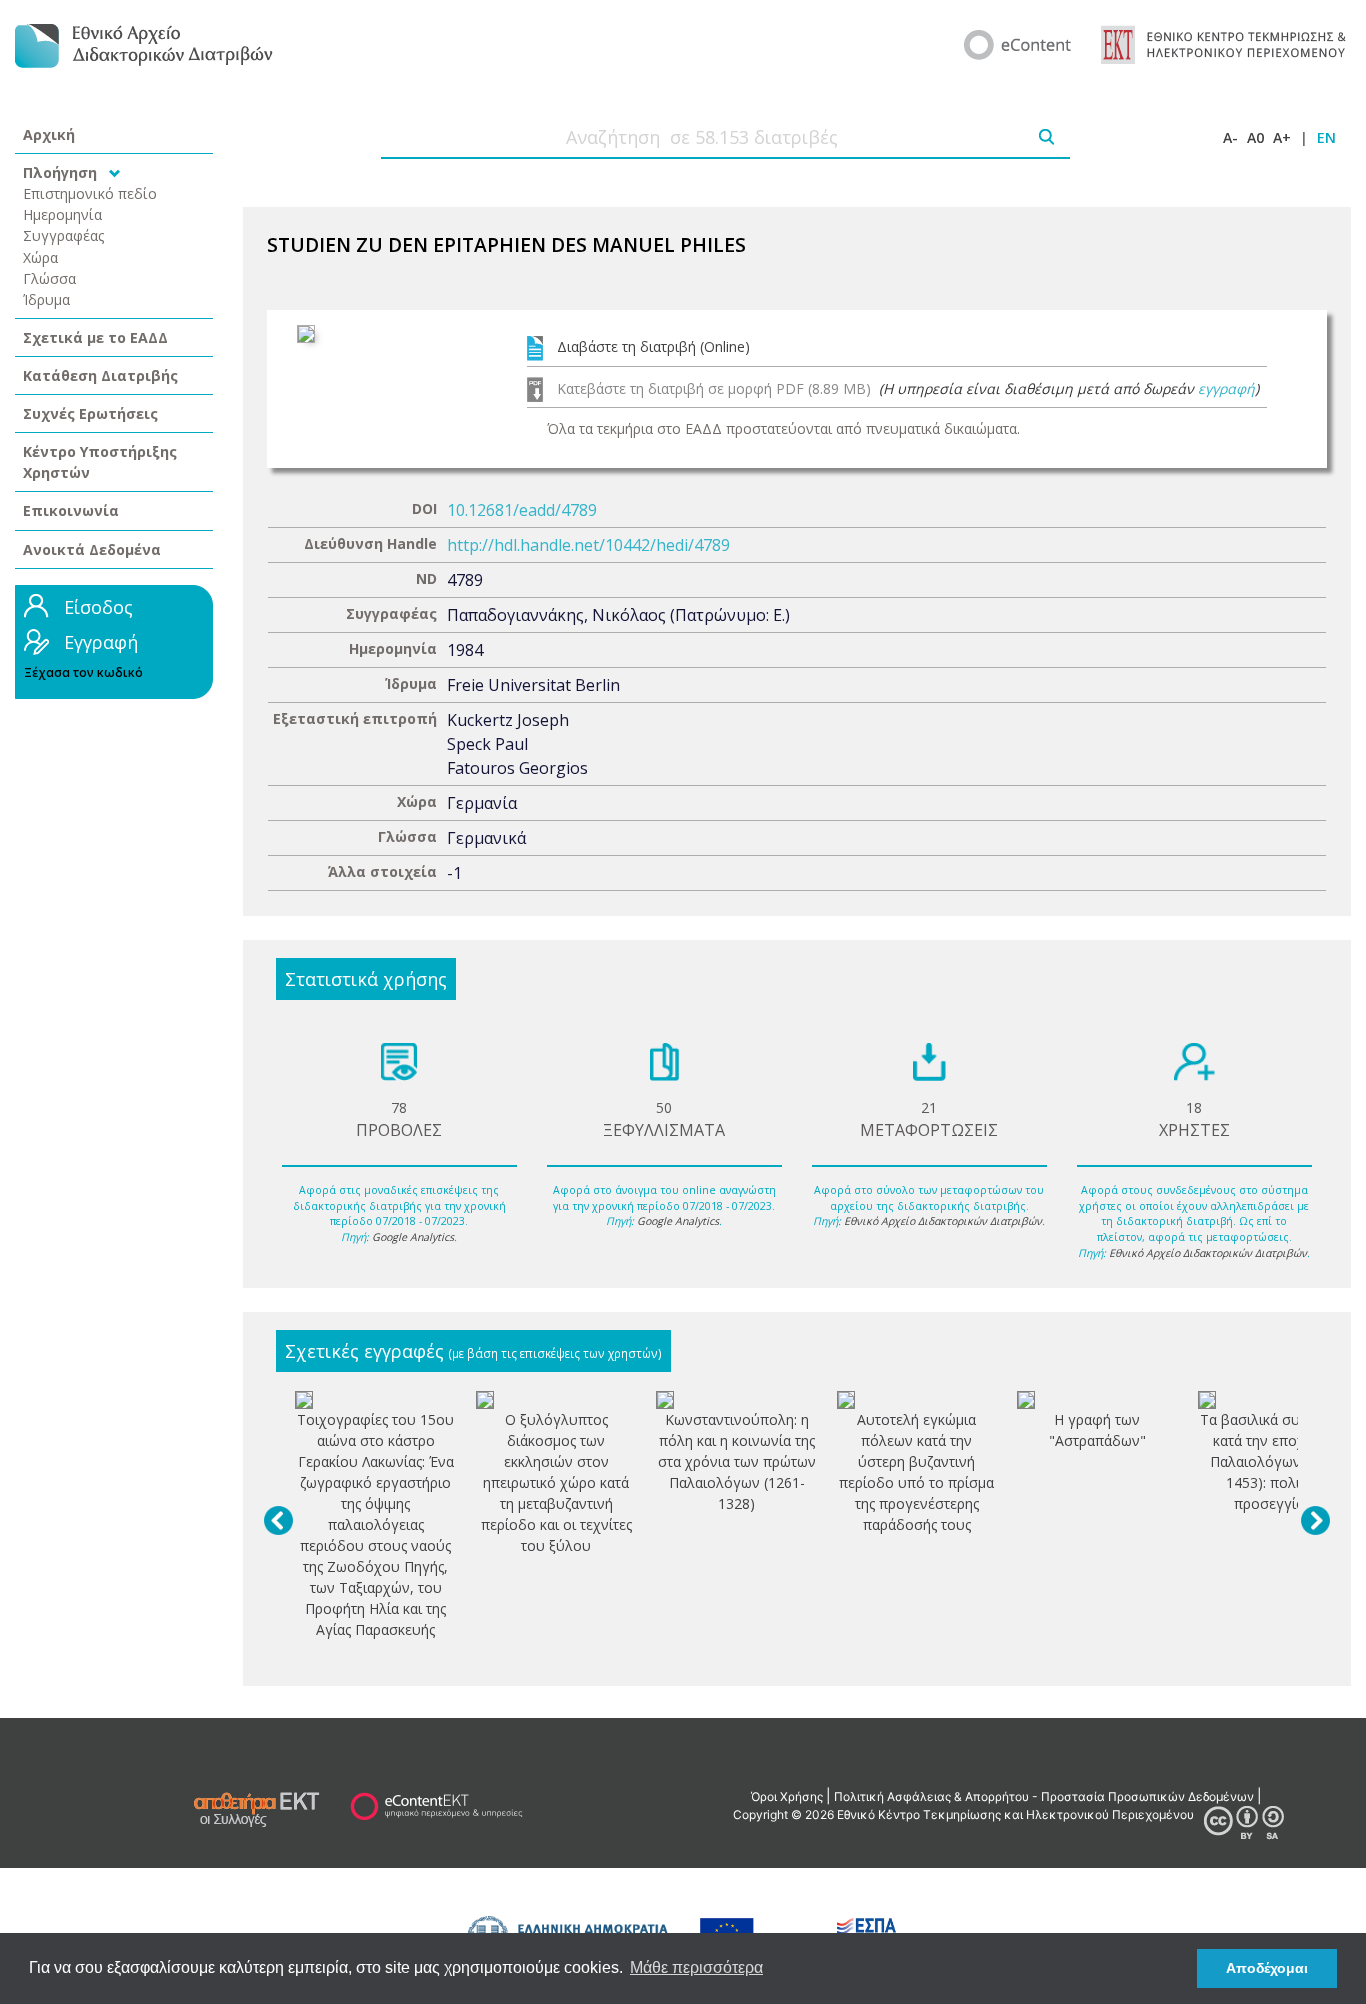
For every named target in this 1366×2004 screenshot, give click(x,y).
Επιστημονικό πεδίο (90, 193)
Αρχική (49, 134)
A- (1230, 137)
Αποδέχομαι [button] (1267, 1968)
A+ (1282, 137)
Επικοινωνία (71, 510)
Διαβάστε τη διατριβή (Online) (653, 346)
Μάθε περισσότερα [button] (696, 1967)
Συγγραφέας (64, 235)
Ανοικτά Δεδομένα (92, 549)
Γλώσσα (49, 278)
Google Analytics (413, 1237)
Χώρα (40, 257)
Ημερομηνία (62, 214)
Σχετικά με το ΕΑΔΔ (95, 337)
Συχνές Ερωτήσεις (90, 413)
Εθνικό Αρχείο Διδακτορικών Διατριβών (943, 1221)
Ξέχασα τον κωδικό (83, 672)
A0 (1255, 137)
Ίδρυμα (46, 299)
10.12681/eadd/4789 (522, 510)
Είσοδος (98, 607)
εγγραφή (1226, 388)
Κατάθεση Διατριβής (100, 375)
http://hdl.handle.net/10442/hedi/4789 (588, 545)
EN (1326, 137)
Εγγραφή (101, 642)
